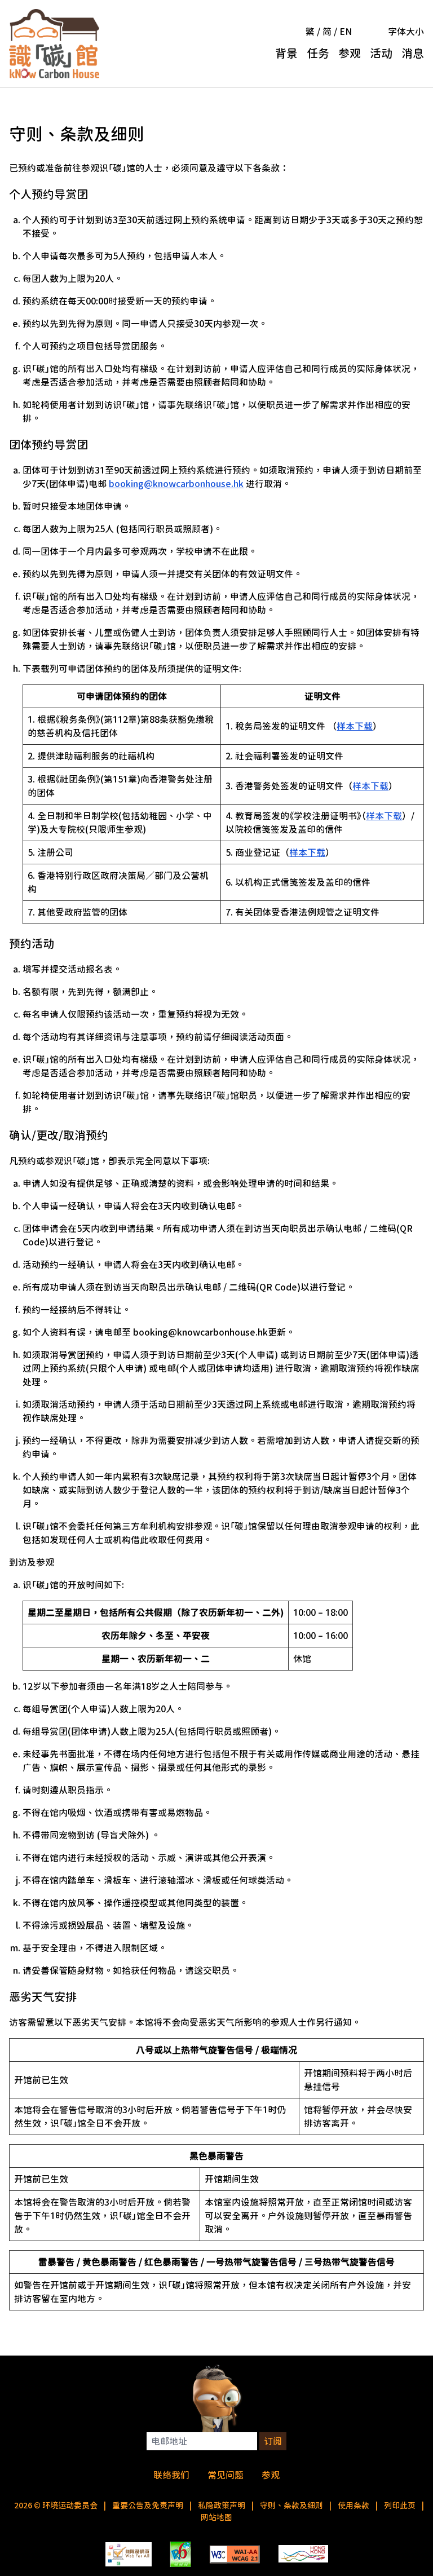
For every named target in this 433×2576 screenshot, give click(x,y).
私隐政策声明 (222, 2506)
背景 (286, 53)
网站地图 (216, 2517)
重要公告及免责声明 (148, 2506)
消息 (413, 53)
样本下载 (355, 726)
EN (346, 32)
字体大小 (406, 32)
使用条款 (354, 2506)
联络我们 (171, 2475)
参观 (350, 53)
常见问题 (226, 2475)
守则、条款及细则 (291, 2506)
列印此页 (400, 2506)
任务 (318, 53)
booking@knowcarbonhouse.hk (176, 484)
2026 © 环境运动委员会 (56, 2506)
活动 (381, 53)
